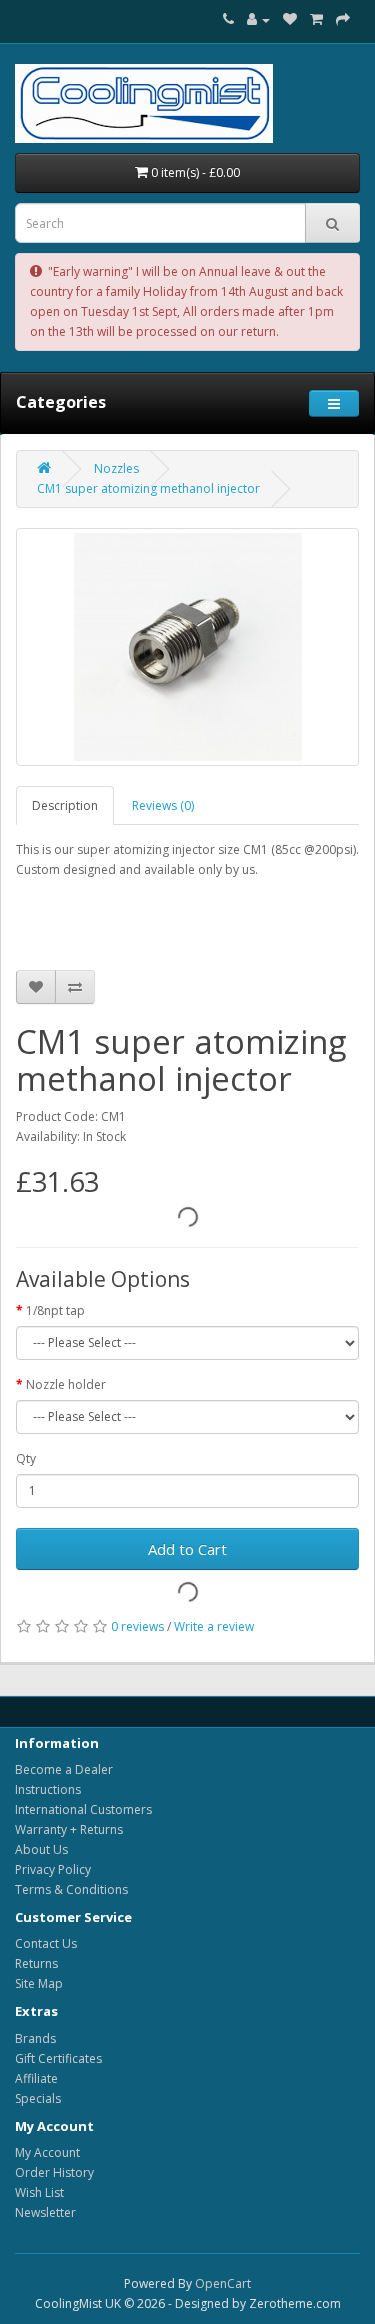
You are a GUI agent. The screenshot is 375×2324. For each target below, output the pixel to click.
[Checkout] (343, 19)
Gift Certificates (58, 2058)
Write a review (214, 1626)
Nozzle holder (66, 1384)
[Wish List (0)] (290, 19)
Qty (26, 1458)
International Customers (83, 1809)
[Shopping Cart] (316, 19)
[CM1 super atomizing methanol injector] (187, 647)
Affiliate (36, 2078)
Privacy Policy (53, 1869)
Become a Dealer (64, 1769)
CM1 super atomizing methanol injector (148, 488)
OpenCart (223, 2283)
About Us (41, 1849)
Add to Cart (187, 1549)
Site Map (39, 1983)
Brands (35, 2038)
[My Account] (258, 19)
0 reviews (137, 1626)
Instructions (48, 1789)
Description (65, 805)
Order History (54, 2172)
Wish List (39, 2192)
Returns (36, 1963)
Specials (38, 2098)
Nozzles (116, 468)
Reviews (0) (163, 805)
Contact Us (46, 1943)
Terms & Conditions (71, 1889)
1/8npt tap (55, 1310)
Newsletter (45, 2212)
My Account (47, 2152)
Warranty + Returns (69, 1829)
